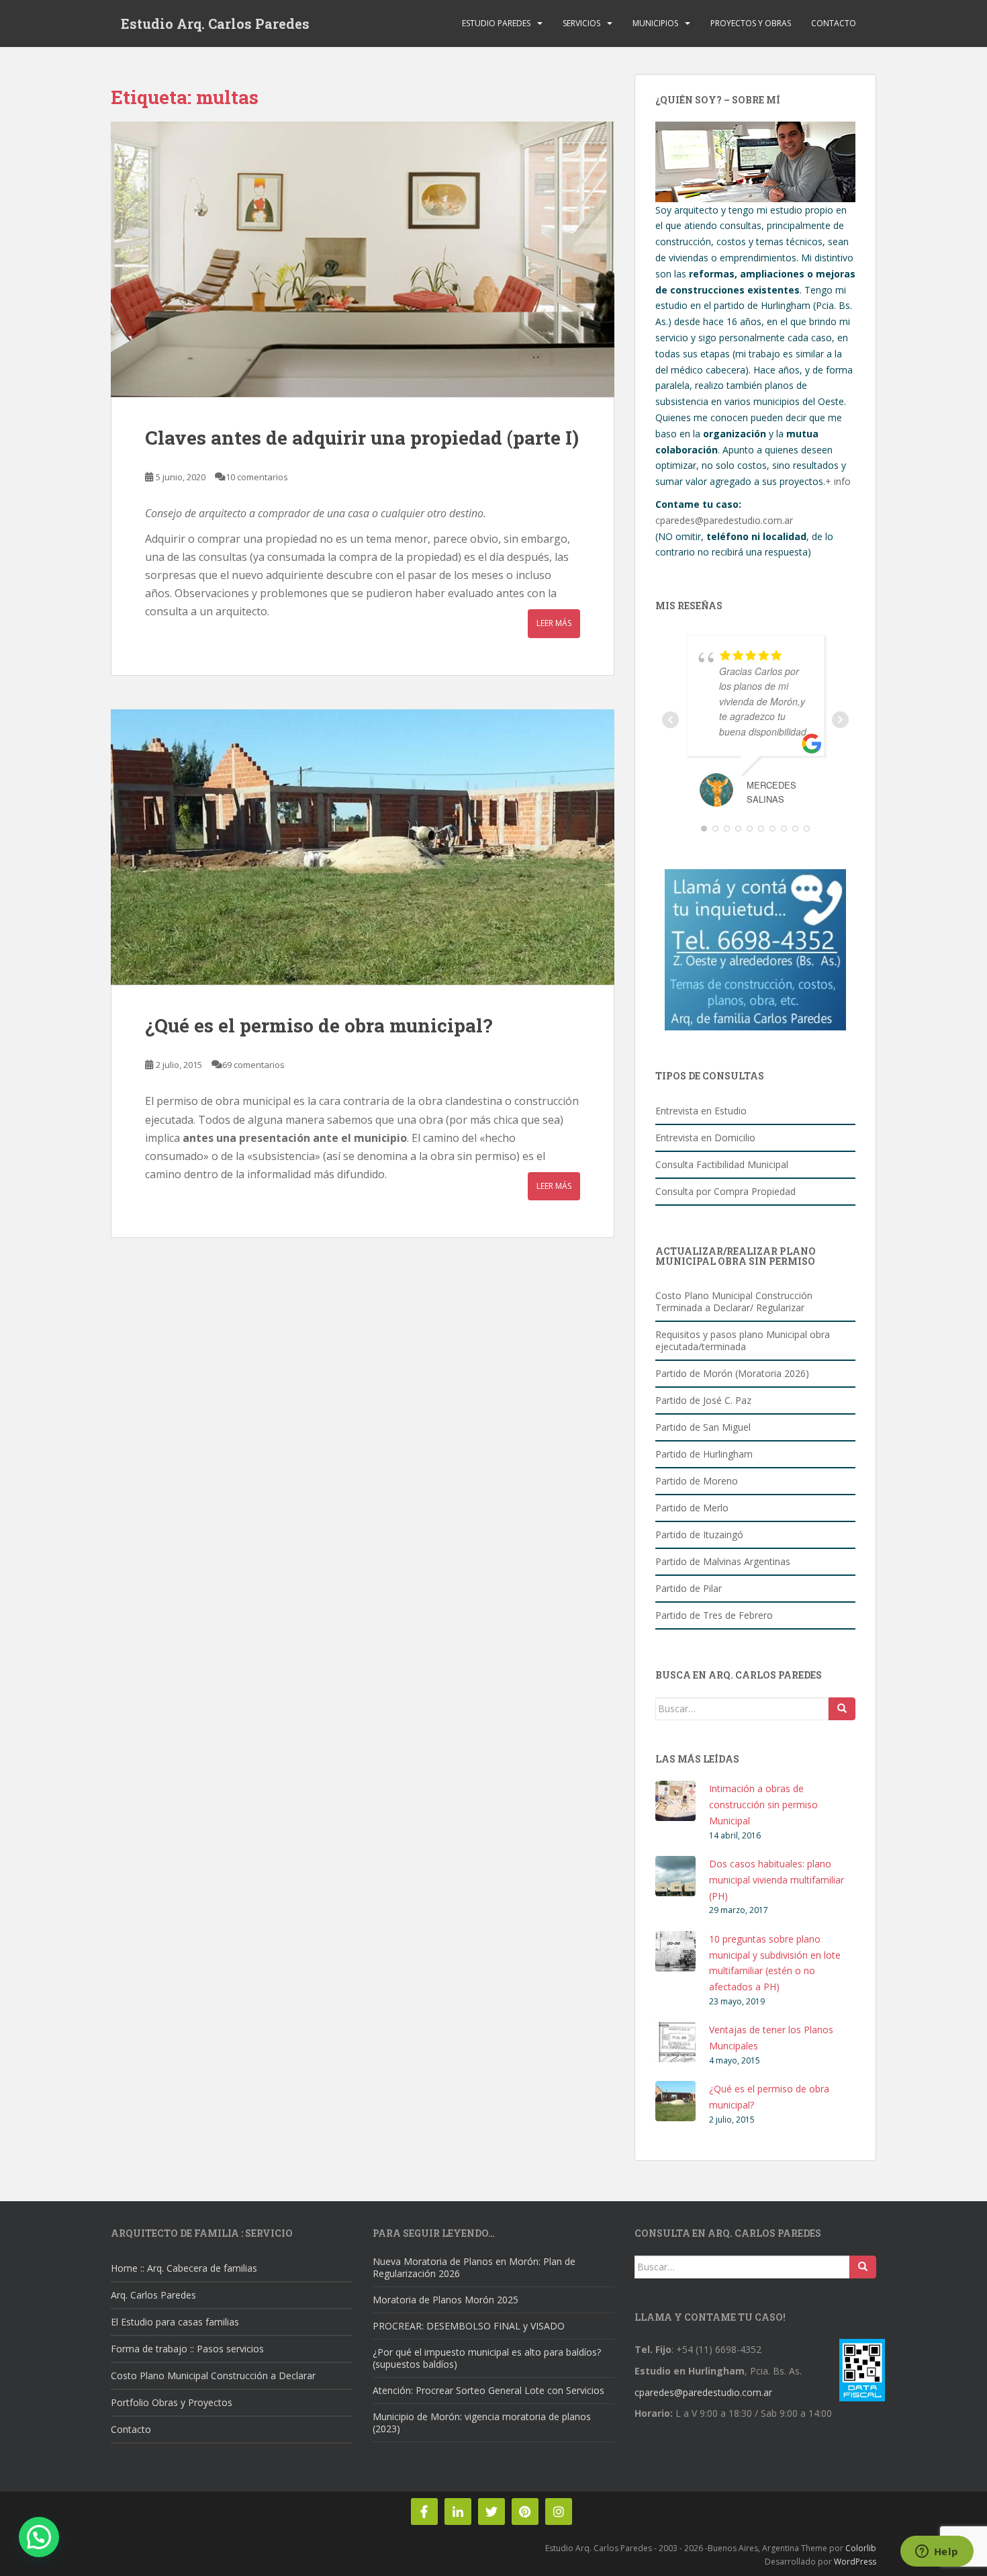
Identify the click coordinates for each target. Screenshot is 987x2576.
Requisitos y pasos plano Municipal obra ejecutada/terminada (743, 1340)
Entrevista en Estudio (701, 1111)
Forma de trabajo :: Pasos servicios (187, 2349)
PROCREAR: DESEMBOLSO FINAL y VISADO (469, 2326)
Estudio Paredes (496, 23)
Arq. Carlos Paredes (153, 2295)
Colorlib (861, 2548)
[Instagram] (559, 2512)
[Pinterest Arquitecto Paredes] (525, 2512)
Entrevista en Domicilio (705, 1138)
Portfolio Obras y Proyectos (172, 2402)
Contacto (834, 23)
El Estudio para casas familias (175, 2322)
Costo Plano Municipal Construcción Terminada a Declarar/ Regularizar (734, 1301)
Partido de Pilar (689, 1588)
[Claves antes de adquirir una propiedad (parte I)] (363, 259)
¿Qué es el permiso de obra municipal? (319, 1025)
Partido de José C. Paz (703, 1400)
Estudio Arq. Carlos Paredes (215, 24)
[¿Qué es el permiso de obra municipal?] (363, 847)
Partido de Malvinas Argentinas (723, 1561)
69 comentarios (253, 1065)
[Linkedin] (458, 2512)
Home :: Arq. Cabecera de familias (184, 2268)
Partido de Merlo (692, 1508)
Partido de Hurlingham (704, 1454)
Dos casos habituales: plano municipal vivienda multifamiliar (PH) (777, 1880)
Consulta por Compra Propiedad (725, 1191)
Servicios (581, 23)
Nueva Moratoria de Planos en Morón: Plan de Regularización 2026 (474, 2267)
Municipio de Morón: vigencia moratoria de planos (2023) (482, 2423)
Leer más (554, 623)
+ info (838, 481)
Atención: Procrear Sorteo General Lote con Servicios (488, 2390)
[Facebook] (424, 2512)
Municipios (655, 23)
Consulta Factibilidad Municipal (722, 1164)
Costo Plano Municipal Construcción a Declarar (213, 2375)
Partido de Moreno (697, 1481)
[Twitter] (491, 2512)
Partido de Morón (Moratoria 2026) (732, 1373)
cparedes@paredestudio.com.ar (724, 520)
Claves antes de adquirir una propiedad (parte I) (362, 438)
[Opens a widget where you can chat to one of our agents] (937, 2552)
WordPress (855, 2562)
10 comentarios (257, 477)
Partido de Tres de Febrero (714, 1615)
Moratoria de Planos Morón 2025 (445, 2300)
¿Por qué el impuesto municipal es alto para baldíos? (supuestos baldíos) (487, 2358)
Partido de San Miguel (703, 1427)
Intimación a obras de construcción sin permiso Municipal (763, 1805)
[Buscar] (842, 1709)
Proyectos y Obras (751, 23)
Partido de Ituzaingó (699, 1535)
